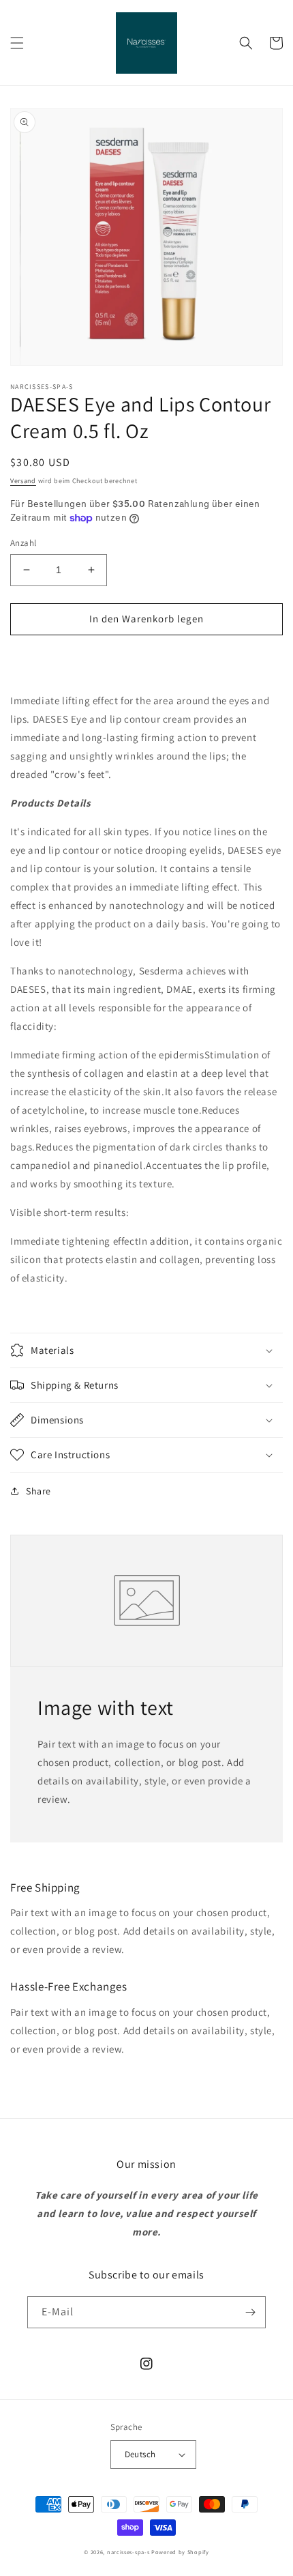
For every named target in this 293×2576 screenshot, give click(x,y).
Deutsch (140, 2454)
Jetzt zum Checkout (147, 658)
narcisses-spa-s (128, 2552)
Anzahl (23, 543)
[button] (17, 43)
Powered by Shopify (180, 2552)
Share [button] (38, 1491)
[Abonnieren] (250, 2312)
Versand (23, 481)
